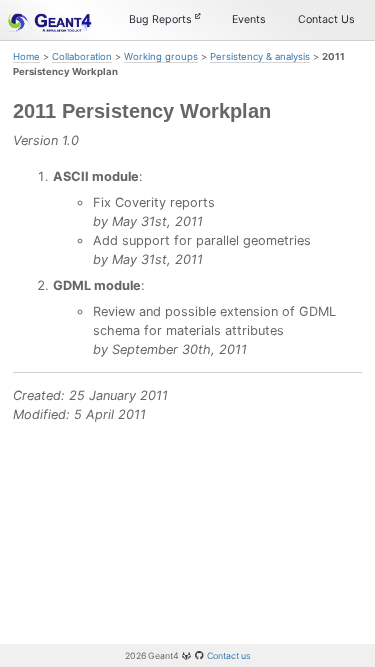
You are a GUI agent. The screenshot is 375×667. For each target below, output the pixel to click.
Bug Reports (162, 19)
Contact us (229, 655)
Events (249, 19)
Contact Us (326, 19)
